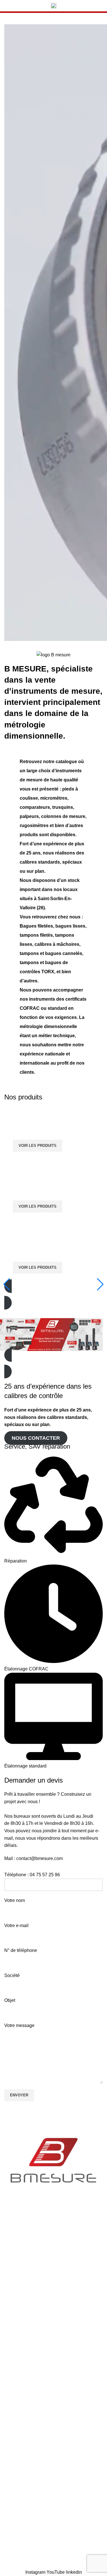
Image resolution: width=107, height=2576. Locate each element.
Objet (10, 2000)
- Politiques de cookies (27, 2341)
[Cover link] (53, 1134)
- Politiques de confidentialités (35, 2312)
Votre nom (15, 1900)
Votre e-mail (16, 1926)
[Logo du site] (54, 5)
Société (12, 1975)
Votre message (19, 2025)
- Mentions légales (23, 2371)
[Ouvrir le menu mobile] (11, 6)
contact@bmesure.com (40, 1858)
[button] (53, 1294)
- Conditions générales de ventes (38, 2282)
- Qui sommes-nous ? (26, 2253)
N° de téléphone (21, 1950)
